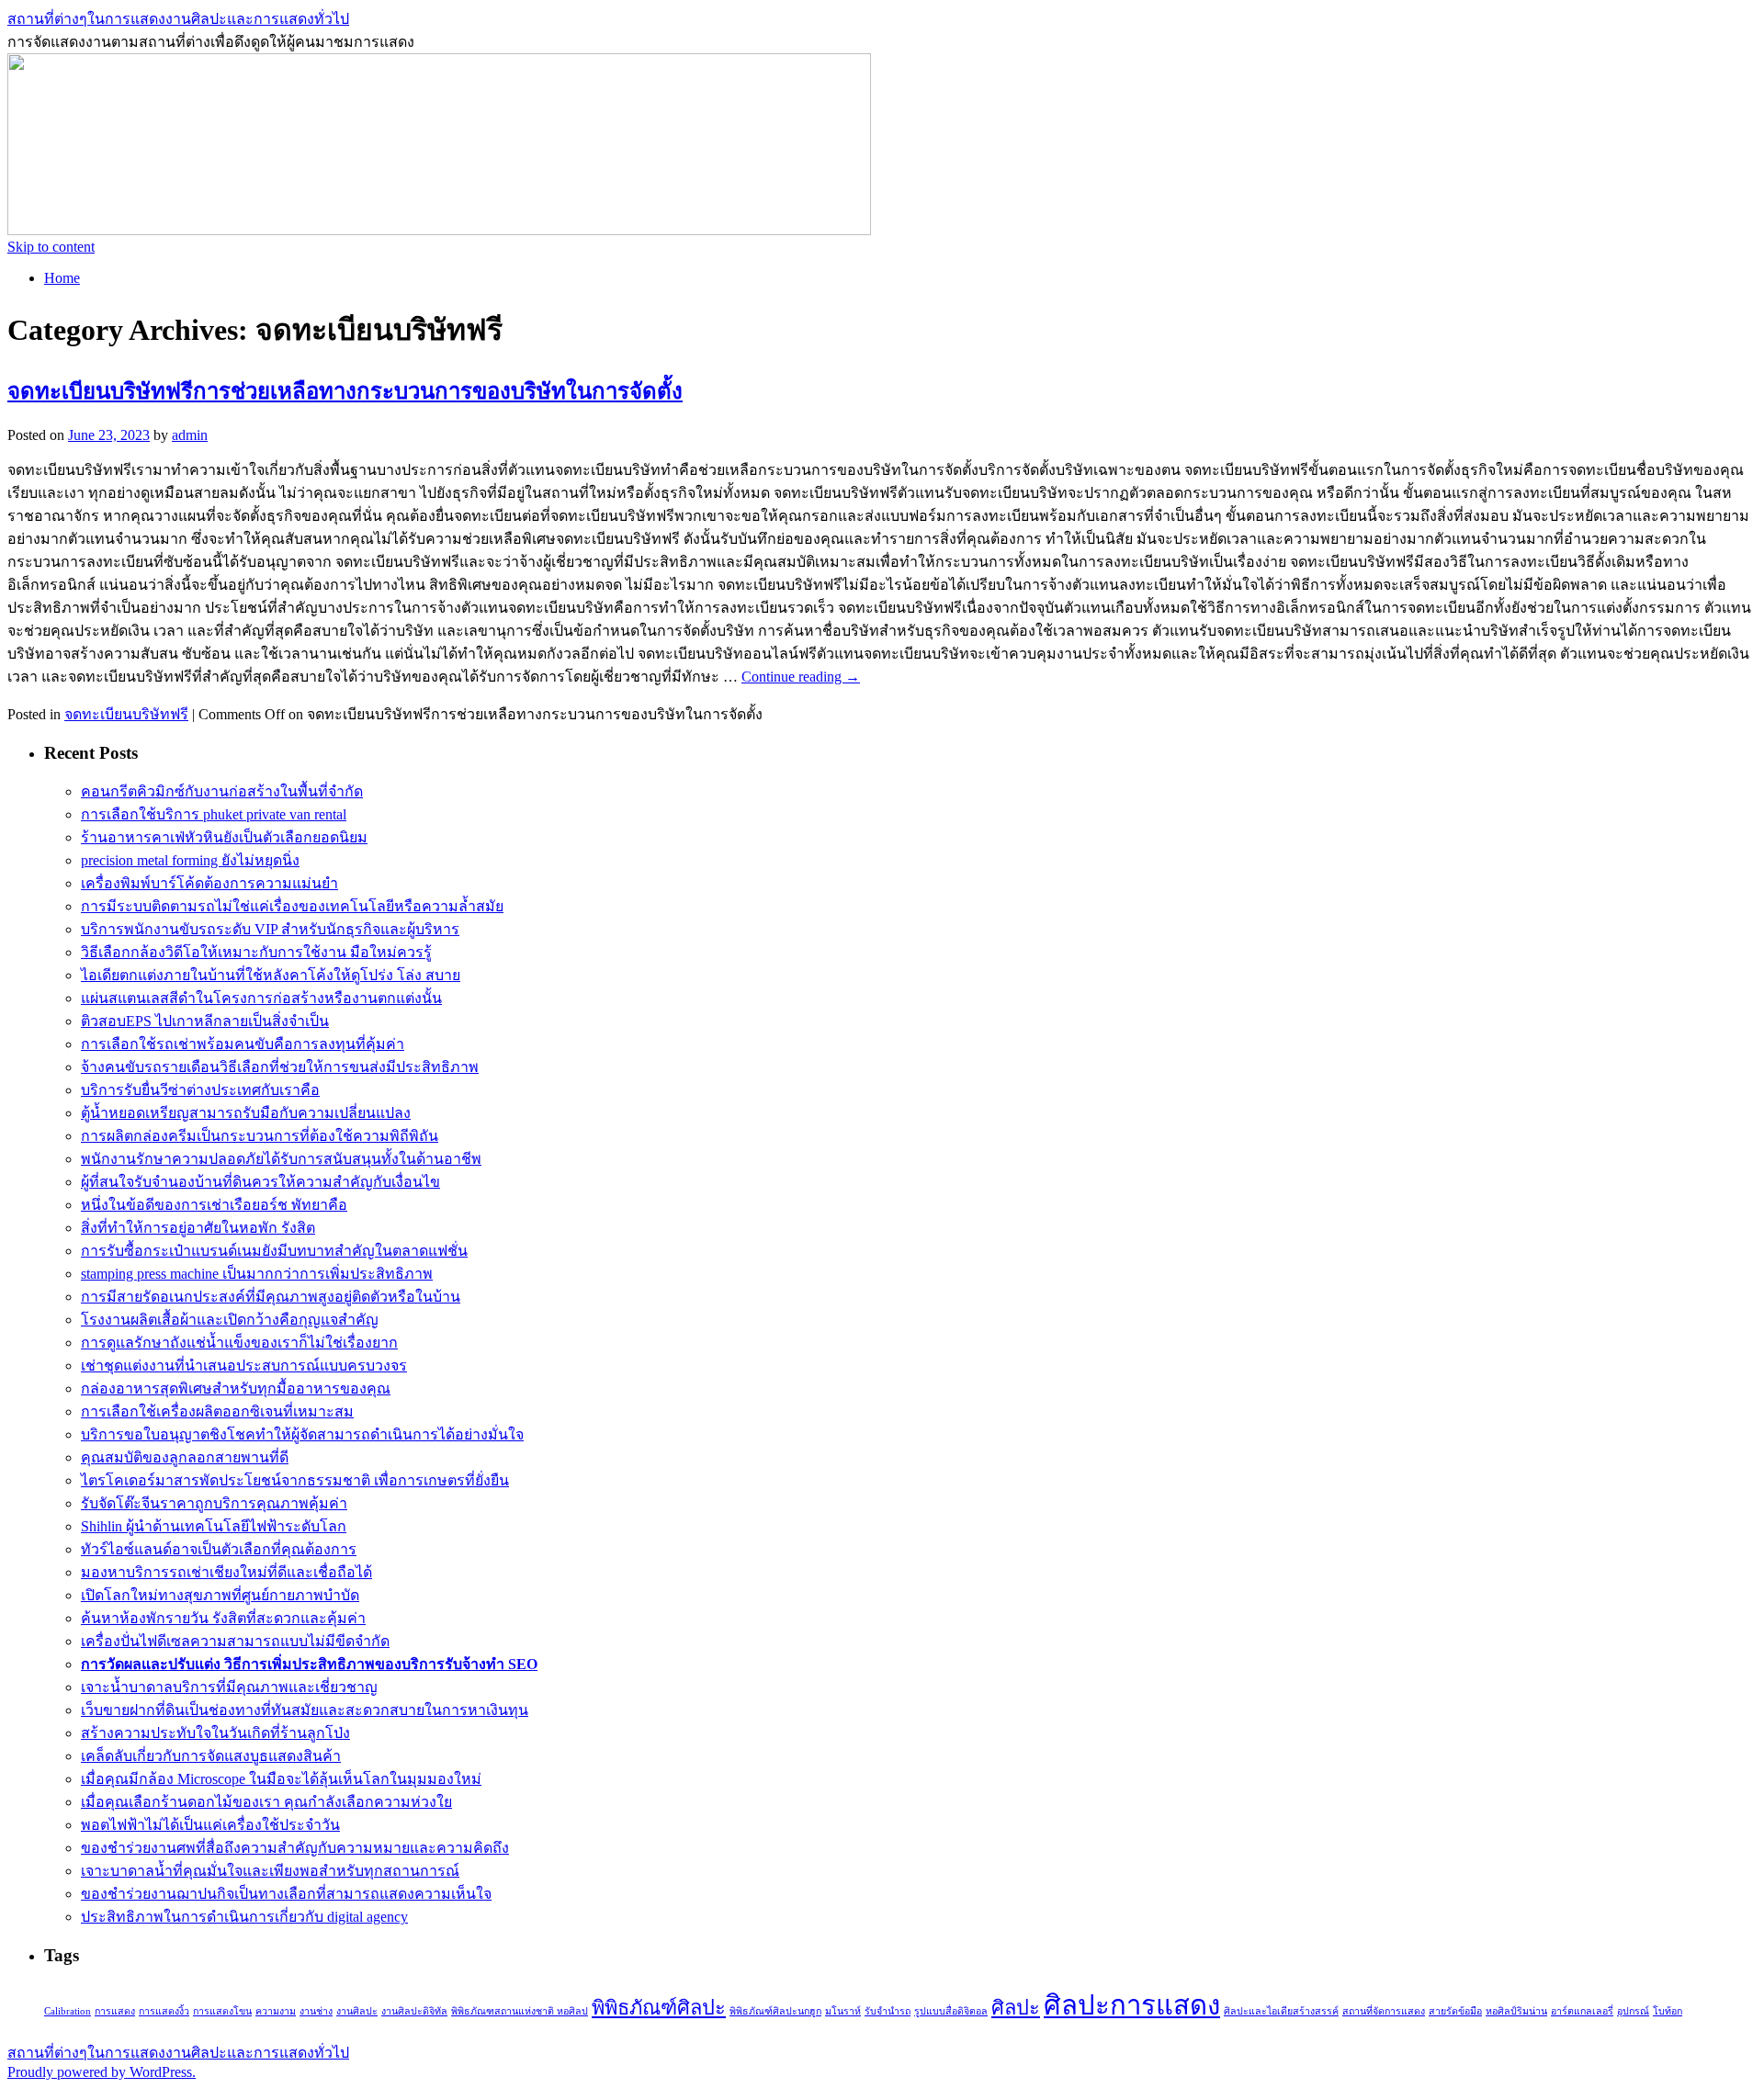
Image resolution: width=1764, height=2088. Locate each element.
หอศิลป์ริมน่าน (1516, 2011)
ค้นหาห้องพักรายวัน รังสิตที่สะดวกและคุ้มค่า (223, 1618)
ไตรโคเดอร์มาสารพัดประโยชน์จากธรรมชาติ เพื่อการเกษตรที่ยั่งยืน (295, 1480)
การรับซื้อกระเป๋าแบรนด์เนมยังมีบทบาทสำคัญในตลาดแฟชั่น (274, 1251)
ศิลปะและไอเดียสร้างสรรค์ (1281, 2011)
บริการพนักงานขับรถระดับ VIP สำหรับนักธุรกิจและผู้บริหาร (270, 929)
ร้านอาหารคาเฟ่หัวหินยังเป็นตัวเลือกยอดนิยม (224, 837)
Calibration (68, 2011)
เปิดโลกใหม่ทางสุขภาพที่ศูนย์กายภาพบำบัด (220, 1595)
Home (62, 278)
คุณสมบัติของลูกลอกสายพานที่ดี (185, 1457)
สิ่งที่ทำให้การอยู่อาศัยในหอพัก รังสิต (198, 1228)
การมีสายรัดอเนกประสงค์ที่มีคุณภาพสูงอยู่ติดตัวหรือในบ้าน (271, 1297)
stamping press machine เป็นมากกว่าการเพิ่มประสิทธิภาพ (257, 1274)
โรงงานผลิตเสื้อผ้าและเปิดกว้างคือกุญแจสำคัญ (230, 1320)
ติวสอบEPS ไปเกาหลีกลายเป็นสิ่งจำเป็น (205, 1021)
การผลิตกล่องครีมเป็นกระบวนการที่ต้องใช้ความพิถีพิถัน (260, 1136)
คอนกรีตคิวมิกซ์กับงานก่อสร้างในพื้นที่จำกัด (222, 791)
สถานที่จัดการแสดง (1384, 2011)
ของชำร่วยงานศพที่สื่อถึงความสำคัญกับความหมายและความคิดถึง (295, 1848)
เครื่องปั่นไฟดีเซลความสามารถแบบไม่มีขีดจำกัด (235, 1641)
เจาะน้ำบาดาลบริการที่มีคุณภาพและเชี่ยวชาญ (229, 1687)
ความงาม (276, 2011)
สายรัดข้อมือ (1455, 2011)
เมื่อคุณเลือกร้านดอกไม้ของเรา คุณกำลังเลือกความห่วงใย (266, 1802)
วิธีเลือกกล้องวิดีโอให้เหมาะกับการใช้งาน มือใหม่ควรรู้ (256, 952)
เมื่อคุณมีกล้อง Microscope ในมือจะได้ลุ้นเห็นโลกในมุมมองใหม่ (281, 1779)
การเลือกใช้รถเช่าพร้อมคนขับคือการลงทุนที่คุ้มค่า (243, 1044)
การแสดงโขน (222, 2011)
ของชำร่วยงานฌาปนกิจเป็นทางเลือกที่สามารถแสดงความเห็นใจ (286, 1894)
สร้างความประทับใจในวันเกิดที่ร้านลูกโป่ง (215, 1733)
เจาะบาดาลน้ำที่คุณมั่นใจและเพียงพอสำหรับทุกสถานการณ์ (270, 1871)
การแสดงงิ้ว (164, 2011)
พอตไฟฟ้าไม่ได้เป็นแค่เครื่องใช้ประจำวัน (210, 1825)
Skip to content (51, 247)
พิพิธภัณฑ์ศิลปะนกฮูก (775, 2011)
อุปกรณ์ (1633, 2011)
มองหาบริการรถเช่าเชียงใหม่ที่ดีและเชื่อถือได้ (226, 1572)
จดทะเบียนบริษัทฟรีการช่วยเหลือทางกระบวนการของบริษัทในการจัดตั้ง (345, 391)
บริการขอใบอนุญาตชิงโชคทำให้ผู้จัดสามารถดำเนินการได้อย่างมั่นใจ (302, 1434)
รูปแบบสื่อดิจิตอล (951, 2011)
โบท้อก (1668, 2011)
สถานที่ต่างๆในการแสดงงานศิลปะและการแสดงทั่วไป (178, 19)
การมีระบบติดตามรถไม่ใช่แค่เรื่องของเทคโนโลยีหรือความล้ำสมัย (292, 906)
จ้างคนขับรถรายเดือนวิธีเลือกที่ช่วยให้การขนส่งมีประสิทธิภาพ (280, 1067)
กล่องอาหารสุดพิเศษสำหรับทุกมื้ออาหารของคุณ (236, 1388)
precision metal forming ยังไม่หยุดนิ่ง (190, 860)
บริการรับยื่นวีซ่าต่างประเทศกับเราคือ (200, 1090)
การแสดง (115, 2011)
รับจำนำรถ (888, 2011)
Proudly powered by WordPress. (102, 2072)
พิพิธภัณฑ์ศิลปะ (659, 2008)
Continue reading (801, 677)
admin (190, 435)
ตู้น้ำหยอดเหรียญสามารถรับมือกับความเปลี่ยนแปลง (246, 1113)
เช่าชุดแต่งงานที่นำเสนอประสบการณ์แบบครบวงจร (244, 1366)
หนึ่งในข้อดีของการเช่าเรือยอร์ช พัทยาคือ (214, 1205)
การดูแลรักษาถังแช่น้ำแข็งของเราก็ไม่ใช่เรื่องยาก (239, 1343)
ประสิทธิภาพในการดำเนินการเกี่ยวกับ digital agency (244, 1917)
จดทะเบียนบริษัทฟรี (126, 714)
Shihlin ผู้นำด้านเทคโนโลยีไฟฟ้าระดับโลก (214, 1526)
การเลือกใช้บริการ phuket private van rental (214, 814)
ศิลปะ (1016, 2008)
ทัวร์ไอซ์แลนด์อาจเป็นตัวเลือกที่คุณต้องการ (219, 1549)
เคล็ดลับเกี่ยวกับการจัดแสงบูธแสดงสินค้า (211, 1756)
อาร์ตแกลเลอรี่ (1582, 2011)
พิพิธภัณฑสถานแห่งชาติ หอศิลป (520, 2011)
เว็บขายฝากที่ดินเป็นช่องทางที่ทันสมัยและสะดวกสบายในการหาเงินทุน (305, 1710)
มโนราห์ (843, 2011)
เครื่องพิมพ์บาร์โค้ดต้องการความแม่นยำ (209, 883)
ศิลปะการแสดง (1132, 2005)
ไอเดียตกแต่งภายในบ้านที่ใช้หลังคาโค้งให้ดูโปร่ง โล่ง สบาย (271, 975)
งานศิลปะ (357, 2011)
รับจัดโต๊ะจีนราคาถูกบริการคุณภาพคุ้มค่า (214, 1503)
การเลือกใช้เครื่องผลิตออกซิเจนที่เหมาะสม (217, 1411)
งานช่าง (316, 2011)
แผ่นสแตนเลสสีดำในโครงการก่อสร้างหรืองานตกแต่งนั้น (261, 998)
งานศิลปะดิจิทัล (414, 2011)
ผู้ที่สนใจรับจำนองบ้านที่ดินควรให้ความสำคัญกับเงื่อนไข (260, 1182)
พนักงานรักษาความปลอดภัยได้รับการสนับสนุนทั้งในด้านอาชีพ (281, 1159)
